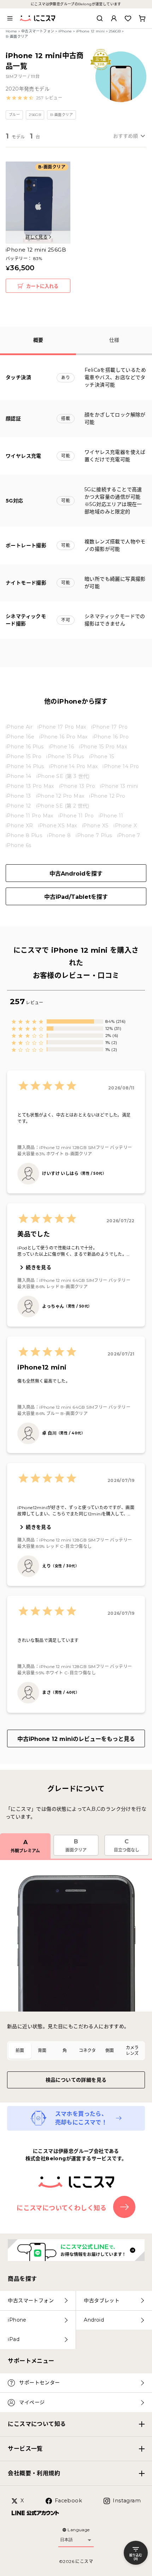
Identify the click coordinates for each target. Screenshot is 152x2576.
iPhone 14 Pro (121, 766)
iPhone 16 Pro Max (63, 737)
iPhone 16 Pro (111, 737)
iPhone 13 (18, 796)
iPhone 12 (18, 806)
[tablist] (76, 2051)
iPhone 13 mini (119, 786)
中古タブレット (102, 2300)
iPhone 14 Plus (25, 766)
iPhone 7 (129, 835)
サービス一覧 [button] (25, 2449)
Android (94, 2320)
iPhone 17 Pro (109, 727)
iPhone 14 (19, 776)
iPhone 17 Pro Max (62, 727)
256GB (115, 31)
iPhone (65, 31)
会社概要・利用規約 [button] (34, 2473)
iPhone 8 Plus (24, 835)
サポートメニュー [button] (31, 2361)
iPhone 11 (111, 816)
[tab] (20, 2051)
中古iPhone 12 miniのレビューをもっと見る (76, 1739)
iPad (14, 2339)
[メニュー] (10, 18)
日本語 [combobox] (66, 2540)
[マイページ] (114, 18)
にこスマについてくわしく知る (62, 2208)
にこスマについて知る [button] (37, 2424)
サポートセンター (39, 2383)
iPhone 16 (62, 747)
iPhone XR (19, 826)
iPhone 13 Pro (77, 786)
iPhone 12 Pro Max (60, 796)
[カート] (142, 18)
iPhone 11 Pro (76, 816)
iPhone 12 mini (90, 31)
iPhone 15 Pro (24, 756)
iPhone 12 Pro (107, 796)
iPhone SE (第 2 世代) (63, 806)
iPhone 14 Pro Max (74, 766)
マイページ (32, 2402)
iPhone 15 (102, 756)
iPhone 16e (20, 737)
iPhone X (125, 826)
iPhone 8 (59, 835)
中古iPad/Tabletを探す (76, 897)
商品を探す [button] (22, 2279)
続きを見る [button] (39, 1267)
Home (11, 31)
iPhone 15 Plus (65, 756)
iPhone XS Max (58, 826)
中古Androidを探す (76, 874)
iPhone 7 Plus (94, 835)
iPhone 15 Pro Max (103, 747)
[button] (34, 98)
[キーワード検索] (100, 18)
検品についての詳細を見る (76, 2080)
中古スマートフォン (38, 31)
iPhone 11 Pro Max (30, 816)
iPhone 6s (19, 845)
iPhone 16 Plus (25, 747)
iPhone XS (95, 826)
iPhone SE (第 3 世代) (63, 776)
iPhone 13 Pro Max (30, 786)
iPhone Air (19, 727)
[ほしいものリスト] (128, 18)
